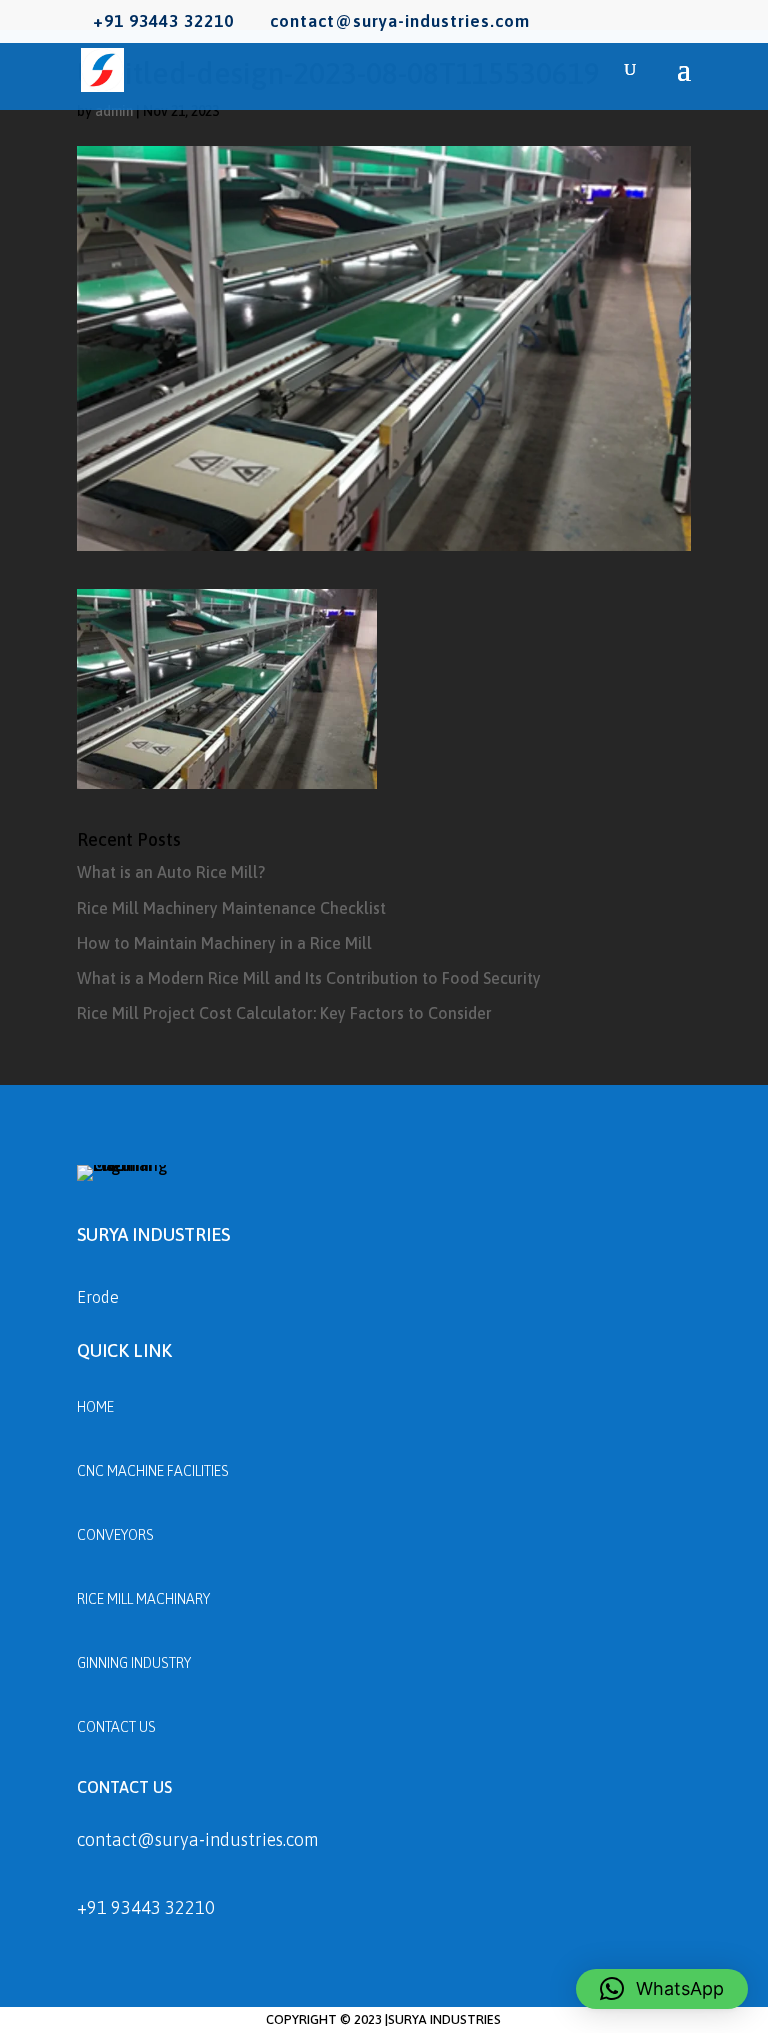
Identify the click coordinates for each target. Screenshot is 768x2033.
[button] (662, 1989)
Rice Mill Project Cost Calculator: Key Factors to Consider (284, 1013)
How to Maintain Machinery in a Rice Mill (224, 943)
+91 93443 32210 (146, 1907)
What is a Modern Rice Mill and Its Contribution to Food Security (309, 978)
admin (114, 111)
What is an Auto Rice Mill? (171, 872)
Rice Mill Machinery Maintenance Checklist (231, 908)
